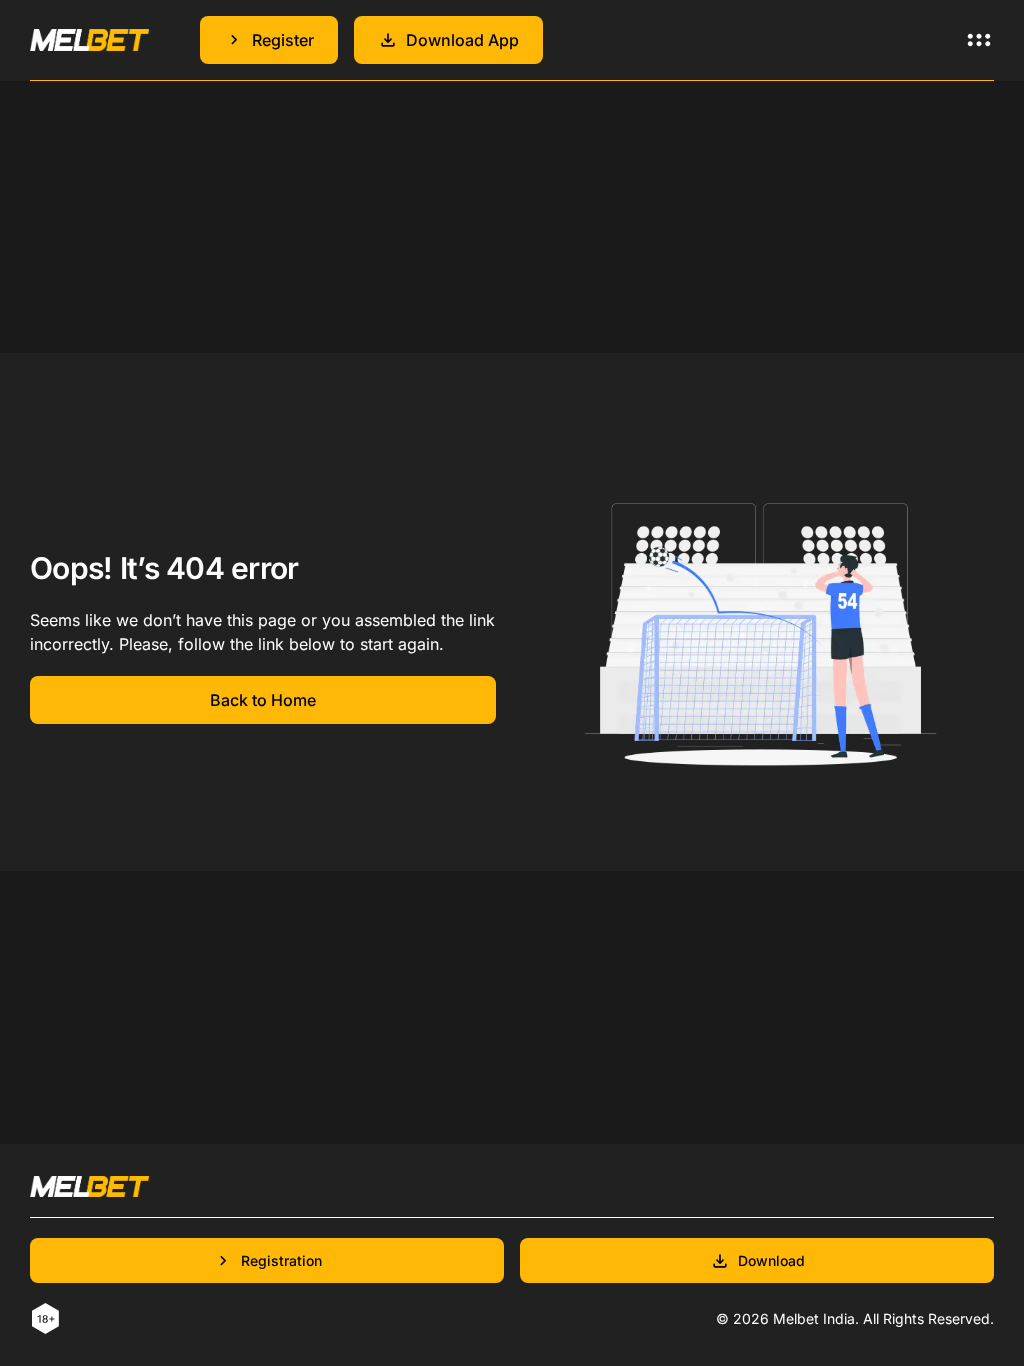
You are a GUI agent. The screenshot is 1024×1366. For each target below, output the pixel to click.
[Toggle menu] (979, 40)
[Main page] (90, 39)
